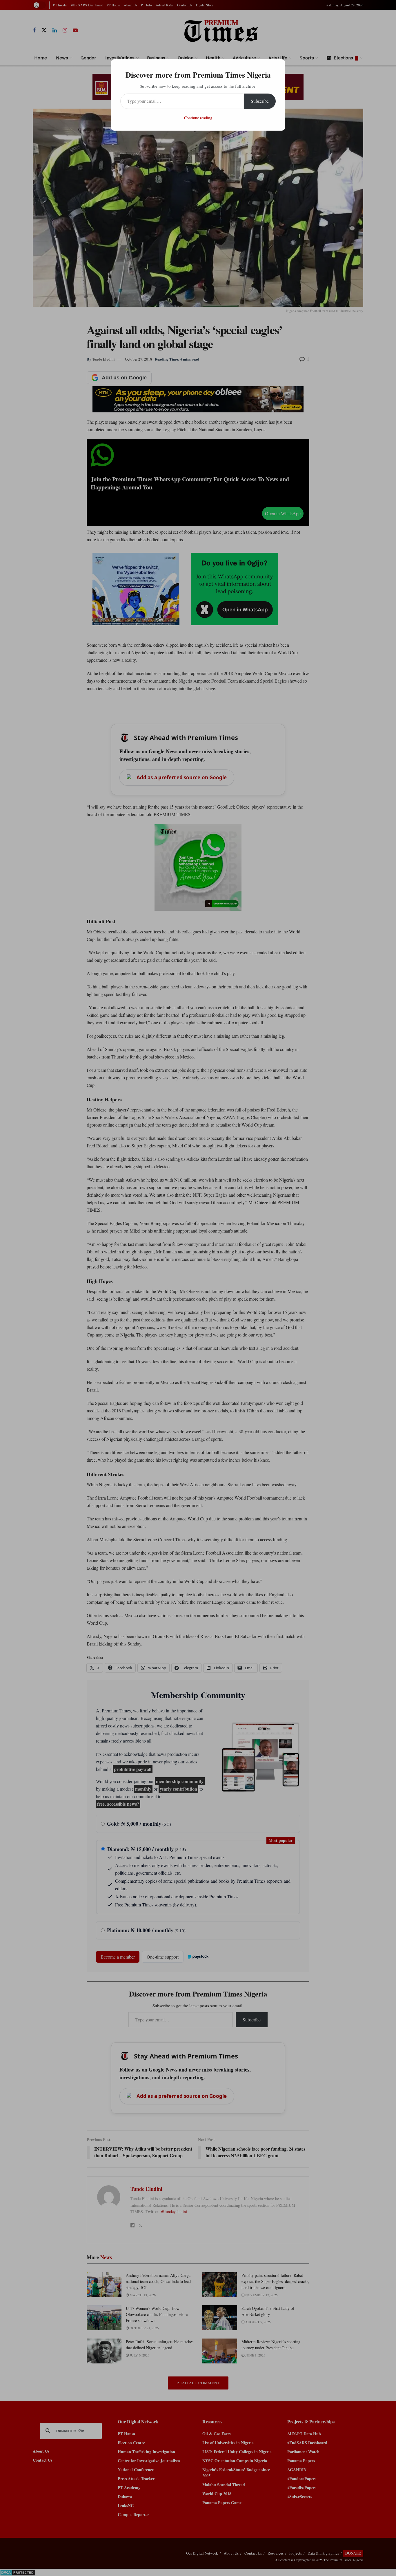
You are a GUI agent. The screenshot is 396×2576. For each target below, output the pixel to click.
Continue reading (198, 118)
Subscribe (260, 101)
